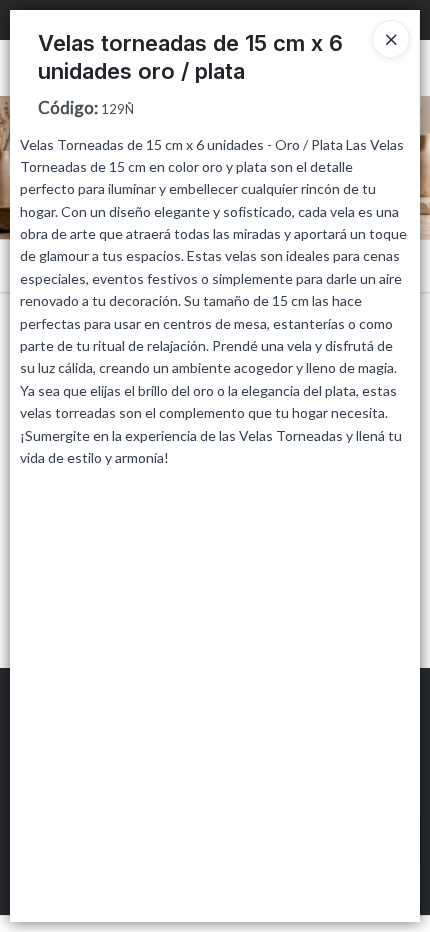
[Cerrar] (391, 39)
